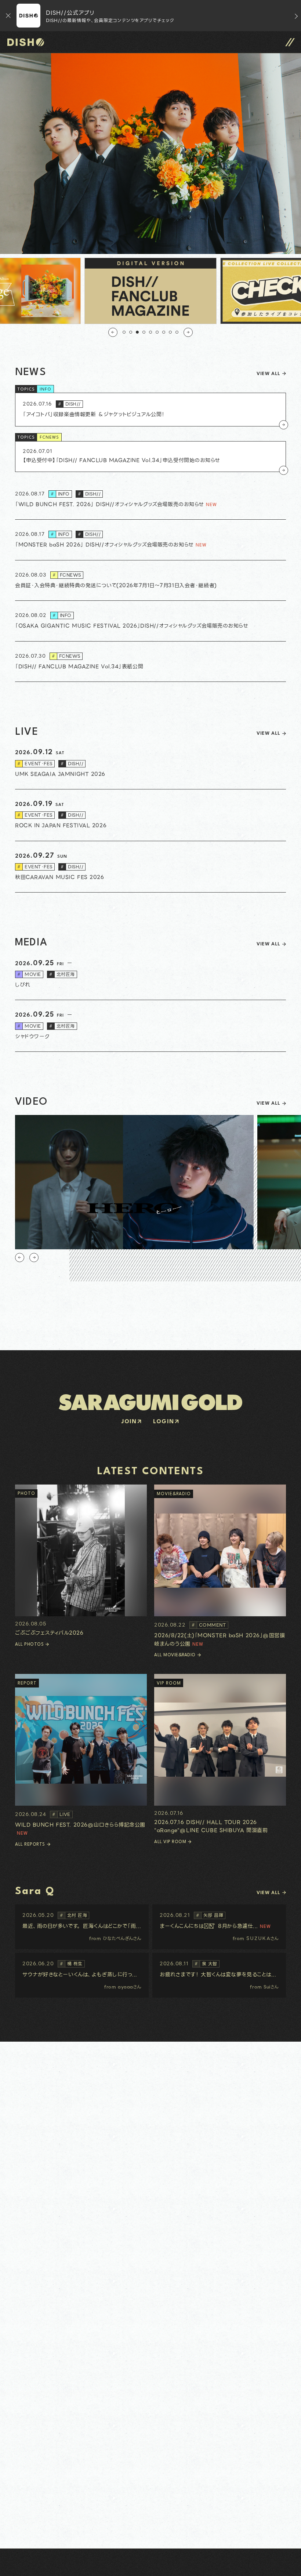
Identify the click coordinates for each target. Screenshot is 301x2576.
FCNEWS (49, 438)
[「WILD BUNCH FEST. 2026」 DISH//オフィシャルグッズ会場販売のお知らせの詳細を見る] (150, 499)
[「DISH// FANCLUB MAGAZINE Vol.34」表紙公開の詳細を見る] (150, 662)
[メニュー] (290, 42)
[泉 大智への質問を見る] (219, 1975)
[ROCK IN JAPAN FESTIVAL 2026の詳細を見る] (150, 815)
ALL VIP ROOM (170, 1842)
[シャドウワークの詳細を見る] (150, 1026)
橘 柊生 (71, 1964)
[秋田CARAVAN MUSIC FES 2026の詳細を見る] (150, 867)
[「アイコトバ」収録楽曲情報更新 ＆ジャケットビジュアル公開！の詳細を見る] (150, 409)
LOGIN (164, 1422)
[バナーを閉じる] (8, 16)
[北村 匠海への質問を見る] (82, 1927)
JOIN (129, 1422)
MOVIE (29, 974)
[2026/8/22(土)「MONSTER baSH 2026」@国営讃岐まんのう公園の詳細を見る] (220, 1566)
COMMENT (209, 1625)
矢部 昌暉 (210, 1915)
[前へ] (113, 332)
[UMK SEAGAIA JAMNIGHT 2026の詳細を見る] (150, 764)
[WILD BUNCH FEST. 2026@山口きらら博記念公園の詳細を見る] (81, 1756)
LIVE (61, 1814)
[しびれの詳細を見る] (150, 975)
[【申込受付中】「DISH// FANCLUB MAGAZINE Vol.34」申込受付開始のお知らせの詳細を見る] (150, 457)
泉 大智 (206, 1964)
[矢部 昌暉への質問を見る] (219, 1927)
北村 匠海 (74, 1915)
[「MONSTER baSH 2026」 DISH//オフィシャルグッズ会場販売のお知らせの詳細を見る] (150, 540)
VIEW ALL (268, 374)
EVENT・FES (35, 764)
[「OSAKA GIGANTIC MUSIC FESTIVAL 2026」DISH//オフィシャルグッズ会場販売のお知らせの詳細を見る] (150, 621)
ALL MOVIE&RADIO (175, 1655)
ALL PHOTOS (29, 1645)
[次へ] (188, 332)
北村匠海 (62, 974)
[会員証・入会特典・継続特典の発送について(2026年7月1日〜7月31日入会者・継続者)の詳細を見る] (150, 581)
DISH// (69, 404)
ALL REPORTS (30, 1845)
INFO (46, 390)
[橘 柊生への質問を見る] (82, 1975)
